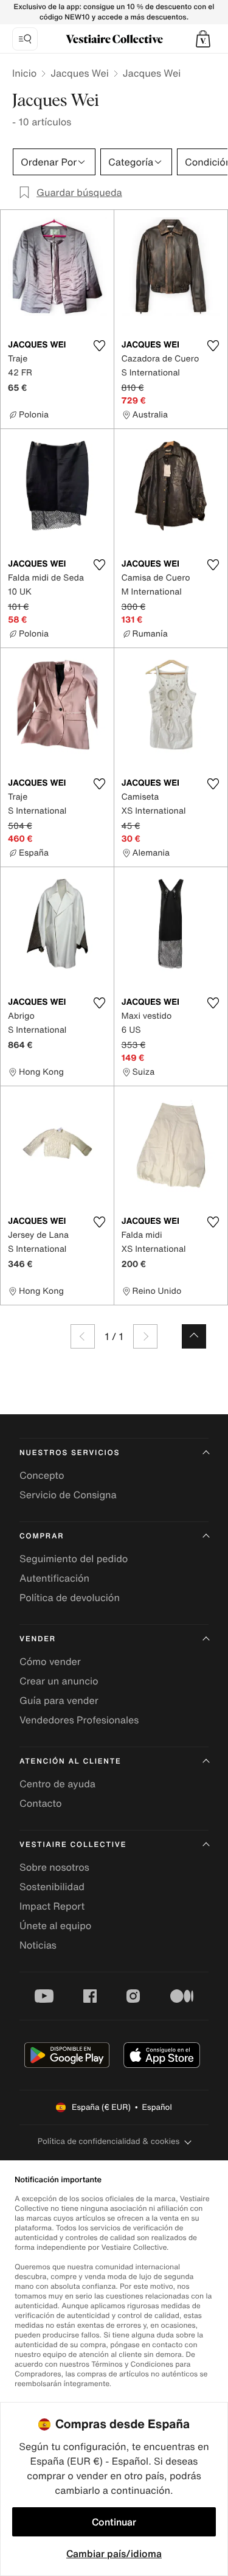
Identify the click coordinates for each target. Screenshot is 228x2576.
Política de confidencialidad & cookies (109, 2141)
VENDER (38, 1639)
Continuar (114, 2522)
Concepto (42, 1475)
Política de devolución (70, 1597)
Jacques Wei (80, 73)
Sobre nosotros (54, 1867)
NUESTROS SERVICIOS (70, 1453)
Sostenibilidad (52, 1887)
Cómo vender (50, 1661)
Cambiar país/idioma (114, 2553)
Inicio (24, 73)
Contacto (40, 1803)
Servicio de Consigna (68, 1495)
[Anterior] (83, 1336)
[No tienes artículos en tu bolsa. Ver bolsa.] (203, 39)
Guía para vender (59, 1700)
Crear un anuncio (59, 1681)
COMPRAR (42, 1536)
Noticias (38, 1945)
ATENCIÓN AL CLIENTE (71, 1761)
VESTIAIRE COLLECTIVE (73, 1845)
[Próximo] (145, 1336)
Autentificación (54, 1578)
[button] (203, 39)
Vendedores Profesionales (79, 1720)
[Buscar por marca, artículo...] (25, 39)
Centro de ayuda (57, 1784)
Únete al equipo (55, 1925)
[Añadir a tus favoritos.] (100, 346)
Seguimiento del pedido (74, 1559)
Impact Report (52, 1906)
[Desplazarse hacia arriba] (194, 1336)
